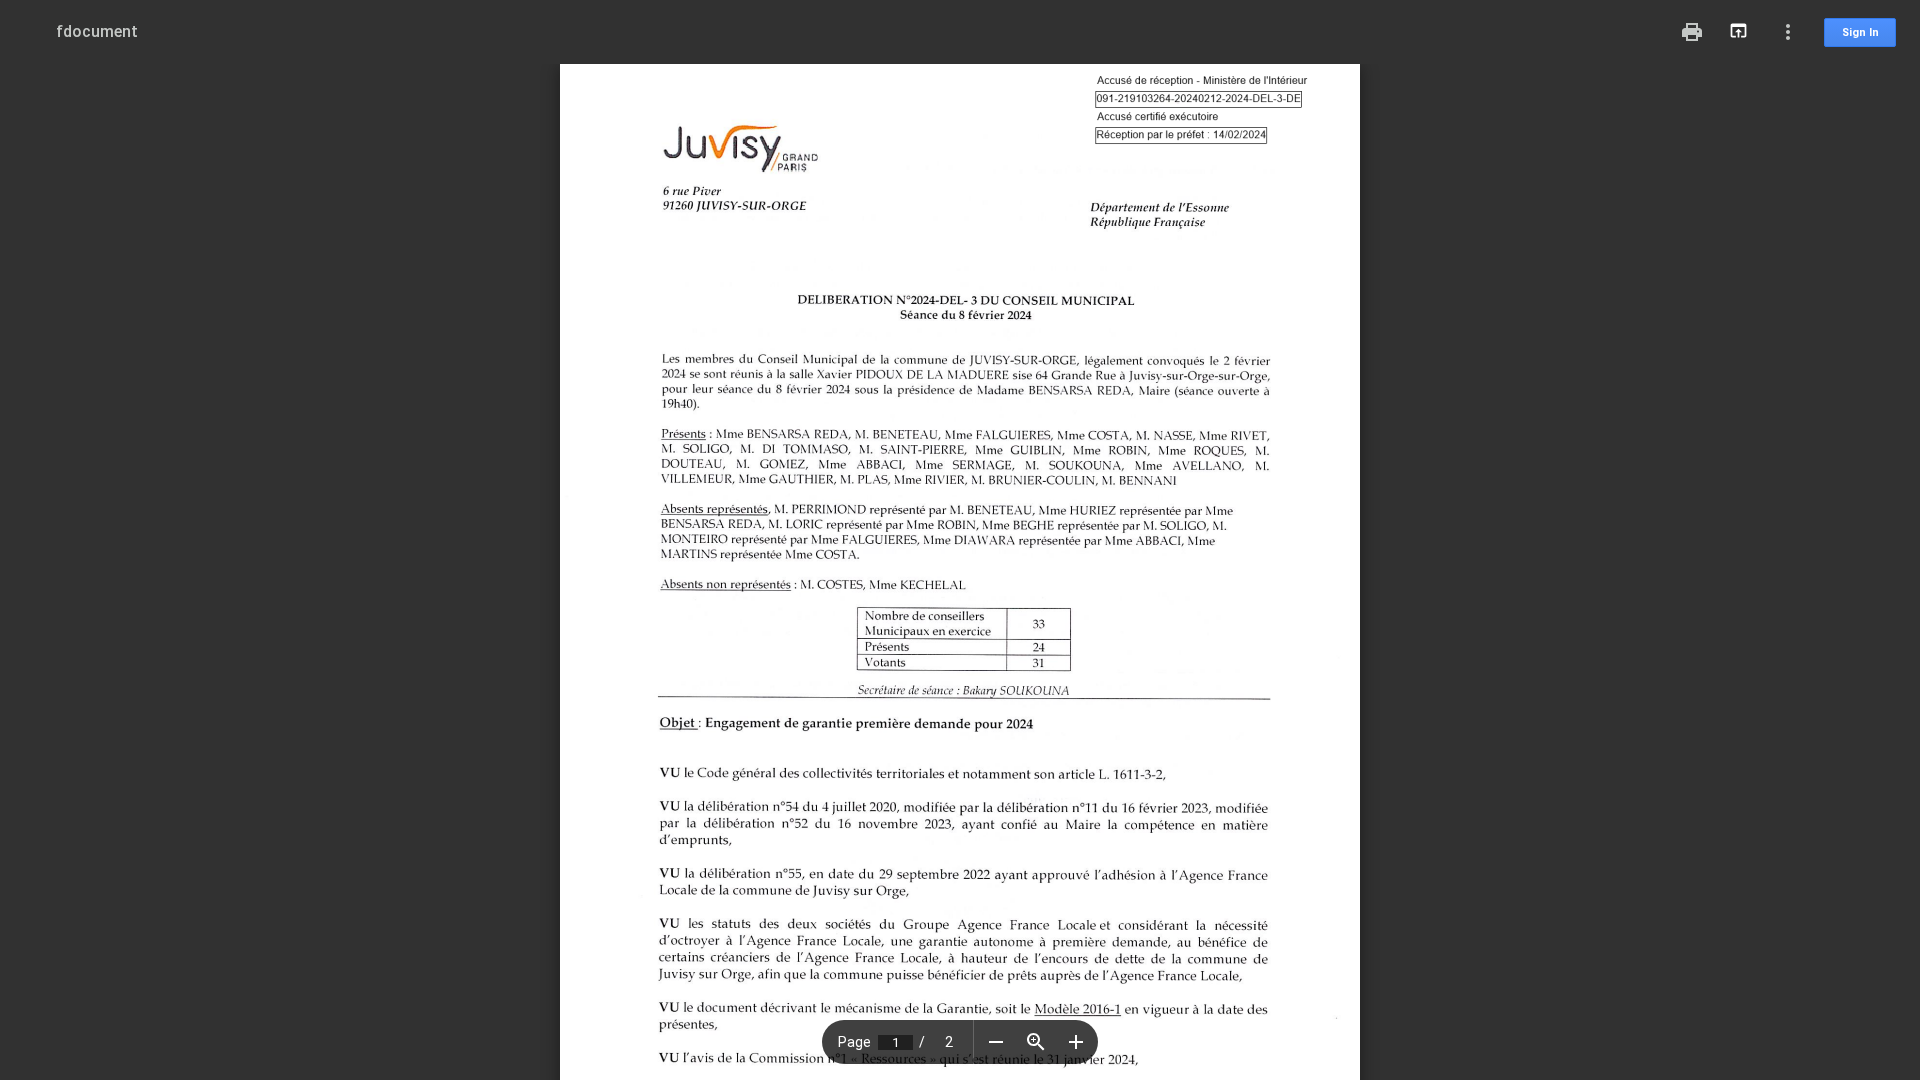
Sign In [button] (1860, 32)
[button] (996, 1042)
